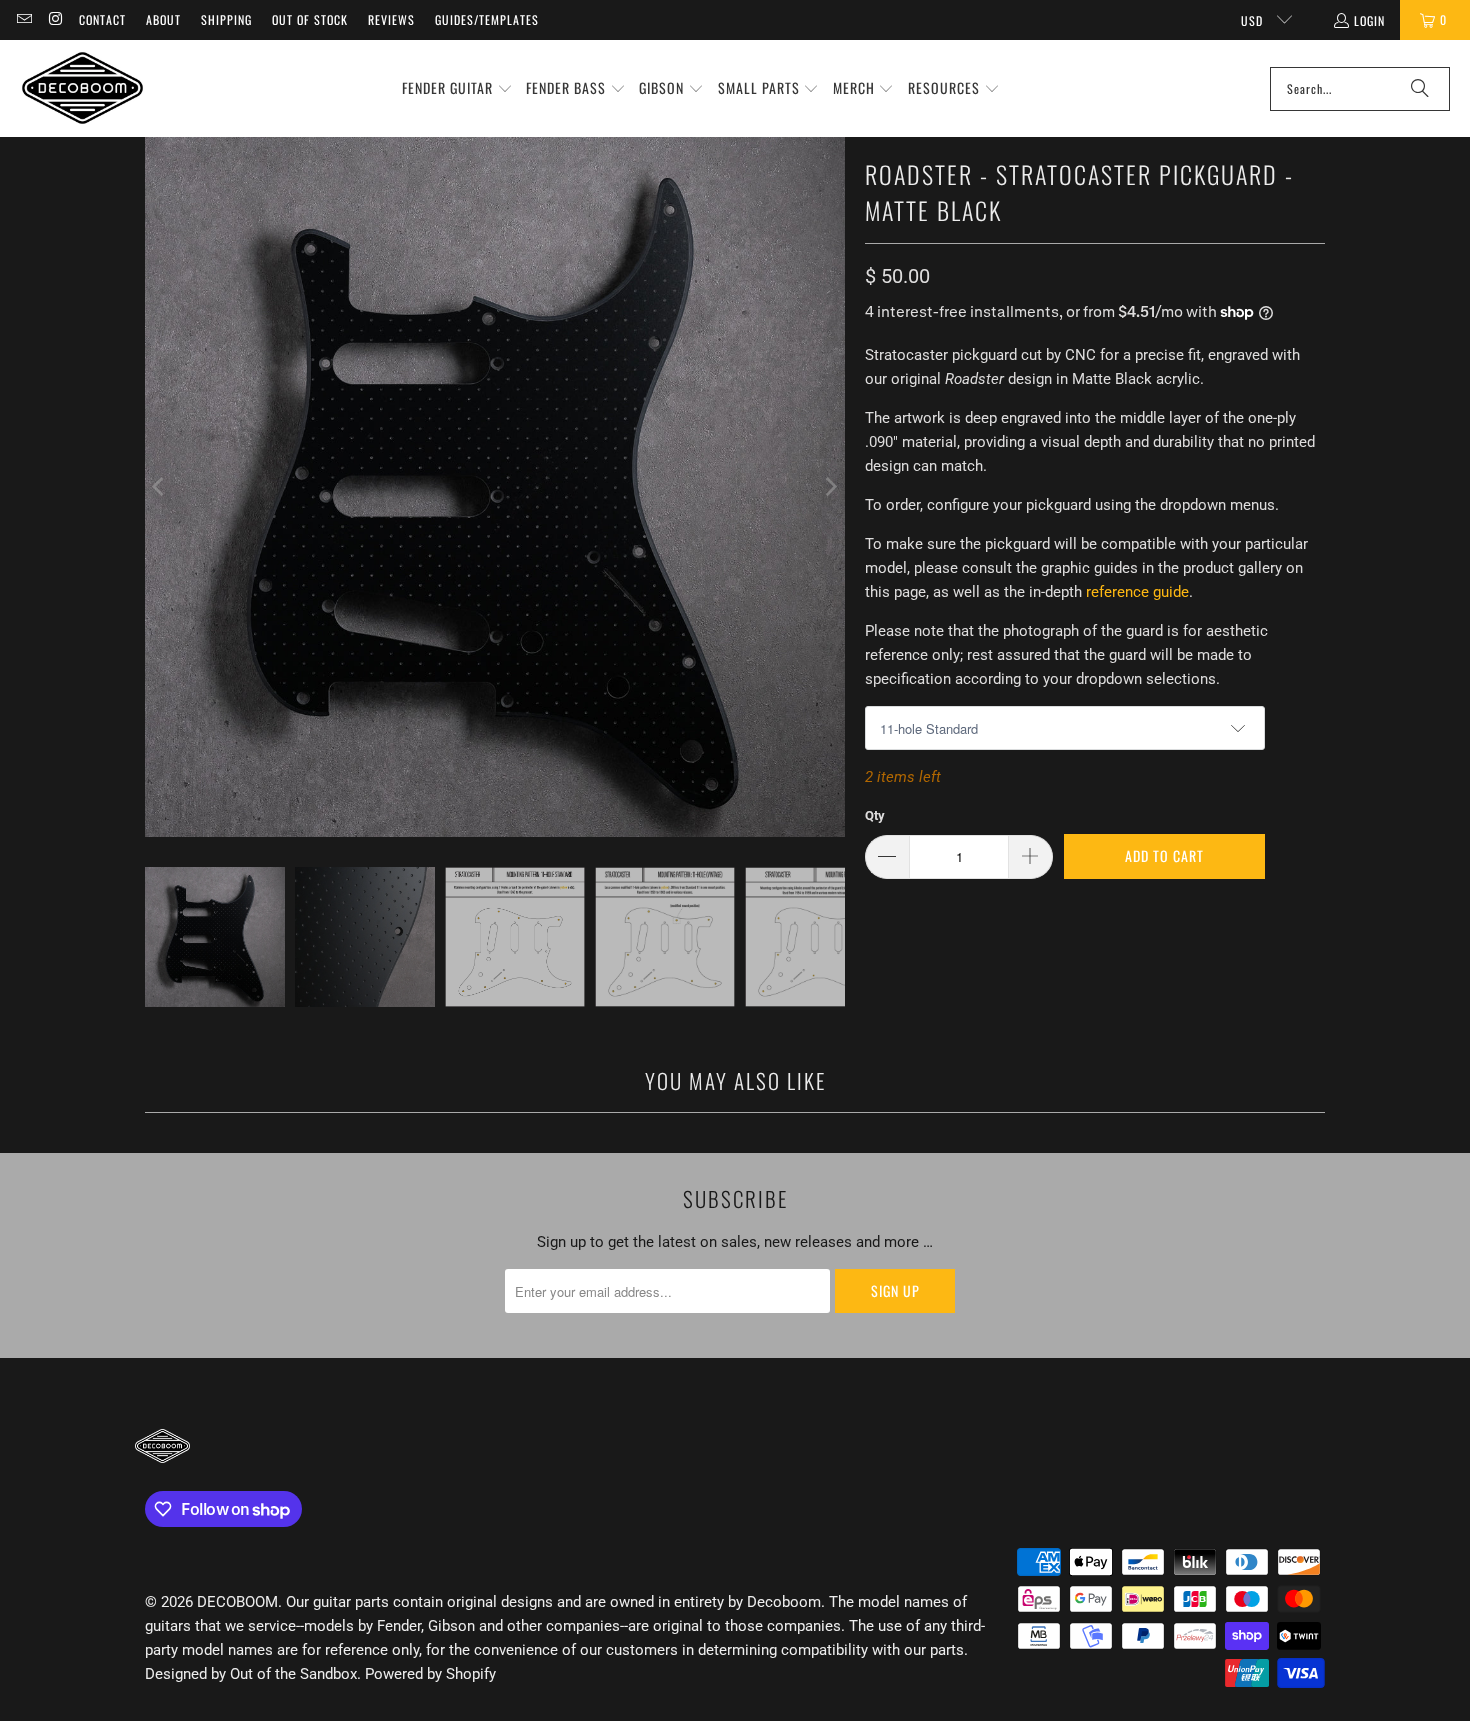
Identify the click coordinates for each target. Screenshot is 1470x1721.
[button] (457, 89)
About (163, 19)
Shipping (226, 19)
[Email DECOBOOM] (23, 19)
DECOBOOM (237, 1602)
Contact (102, 19)
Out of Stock (310, 19)
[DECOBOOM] (82, 88)
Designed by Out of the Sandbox (251, 1674)
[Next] (830, 487)
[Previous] (160, 487)
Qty (875, 815)
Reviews (391, 19)
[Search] (1420, 89)
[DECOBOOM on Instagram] (54, 19)
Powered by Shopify (430, 1674)
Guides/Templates (487, 19)
